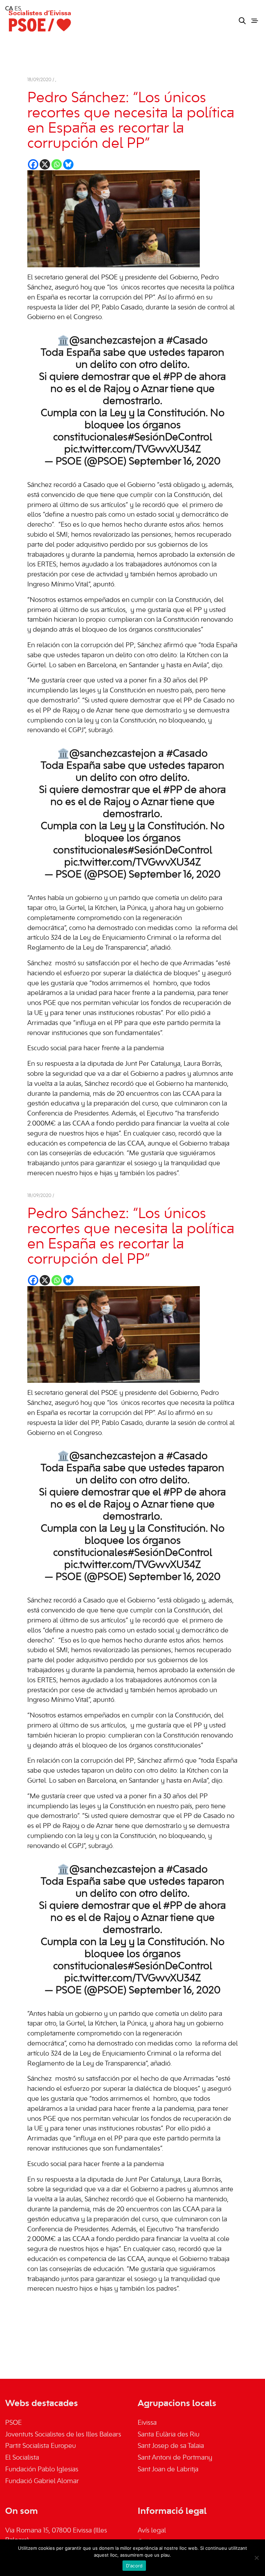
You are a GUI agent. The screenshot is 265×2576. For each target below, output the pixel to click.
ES (18, 9)
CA (9, 9)
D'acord (134, 2566)
